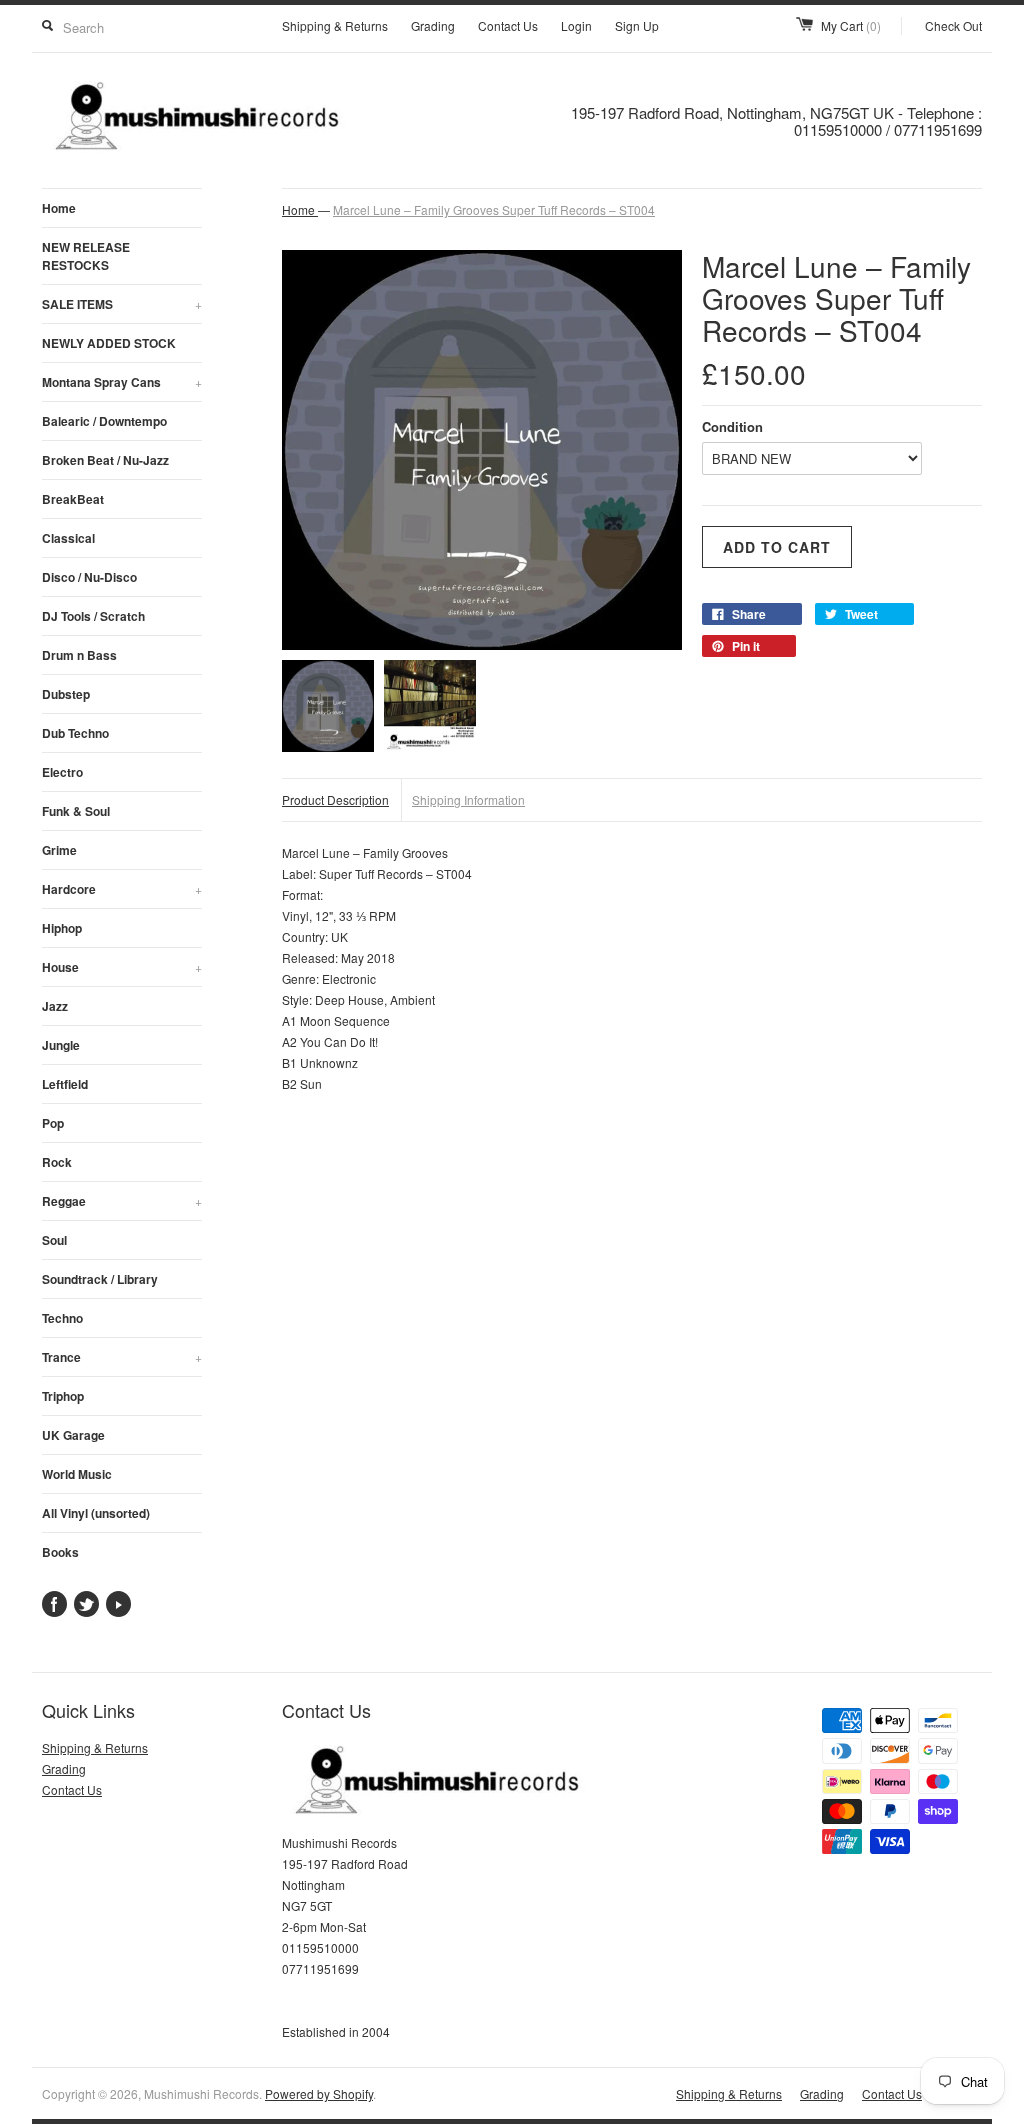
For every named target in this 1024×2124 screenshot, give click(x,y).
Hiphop (62, 928)
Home (59, 208)
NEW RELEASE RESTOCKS (86, 256)
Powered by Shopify (319, 2093)
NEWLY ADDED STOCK (109, 343)
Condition (732, 426)
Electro (62, 772)
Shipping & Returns (335, 25)
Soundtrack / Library (100, 1279)
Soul (54, 1240)
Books (60, 1552)
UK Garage (73, 1435)
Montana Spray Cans (122, 382)
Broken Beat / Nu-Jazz (105, 460)
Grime (59, 850)
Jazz (55, 1006)
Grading (433, 25)
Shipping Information (468, 799)
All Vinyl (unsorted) (96, 1513)
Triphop (63, 1396)
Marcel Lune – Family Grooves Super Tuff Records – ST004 (494, 209)
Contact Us (508, 25)
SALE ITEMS (122, 304)
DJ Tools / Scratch (93, 616)
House (122, 967)
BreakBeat (73, 499)
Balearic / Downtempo (104, 421)
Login (576, 25)
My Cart (851, 25)
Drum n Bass (79, 655)
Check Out (953, 25)
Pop (53, 1123)
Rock (57, 1162)
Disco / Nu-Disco (89, 577)
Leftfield (65, 1084)
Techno (62, 1318)
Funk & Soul (76, 811)
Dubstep (66, 694)
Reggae (122, 1201)
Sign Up (637, 25)
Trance (122, 1357)
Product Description (335, 799)
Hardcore (122, 889)
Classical (68, 538)
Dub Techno (75, 733)
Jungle (61, 1045)
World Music (77, 1474)
